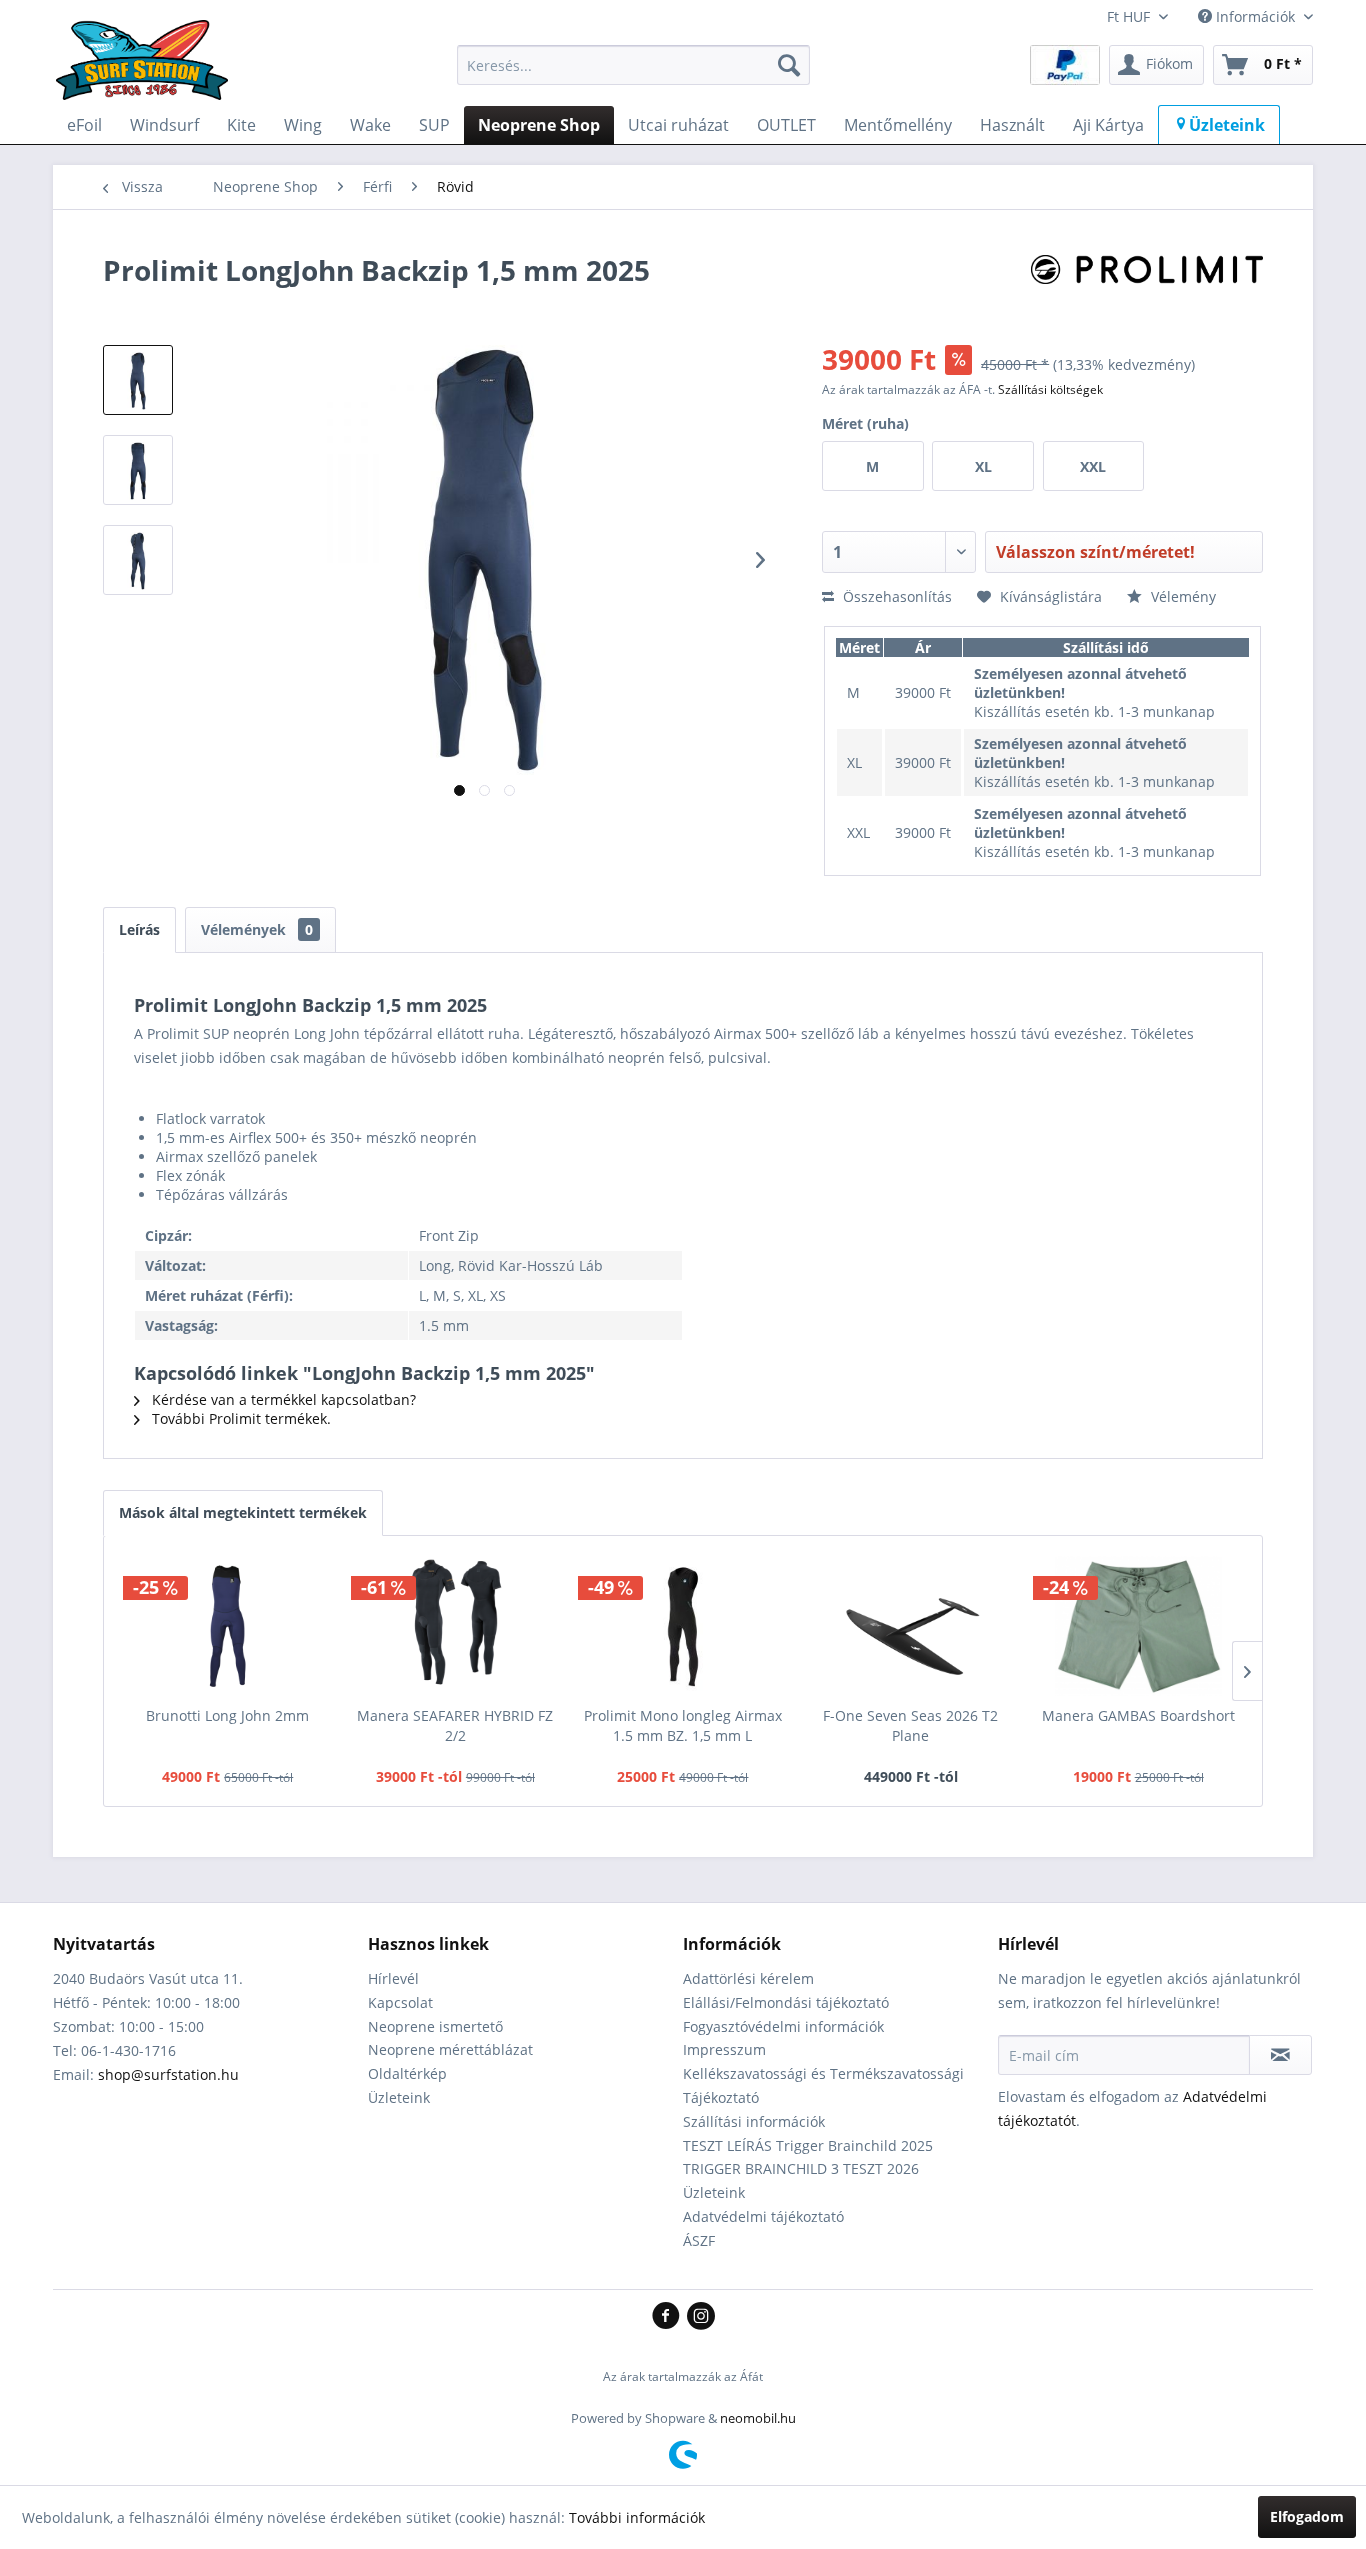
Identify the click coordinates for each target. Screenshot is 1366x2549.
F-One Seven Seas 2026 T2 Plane (910, 1725)
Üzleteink (399, 2097)
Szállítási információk (754, 2121)
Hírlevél (393, 1978)
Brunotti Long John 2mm (227, 1715)
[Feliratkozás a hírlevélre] (1280, 2055)
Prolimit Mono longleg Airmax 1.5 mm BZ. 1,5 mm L (683, 1725)
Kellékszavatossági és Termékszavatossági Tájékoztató (823, 2085)
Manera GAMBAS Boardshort (1138, 1715)
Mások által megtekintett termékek (243, 1512)
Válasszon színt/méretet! (1095, 552)
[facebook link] (669, 2317)
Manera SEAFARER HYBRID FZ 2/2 (455, 1725)
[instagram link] (701, 2317)
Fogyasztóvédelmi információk (783, 2026)
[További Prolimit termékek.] (1147, 290)
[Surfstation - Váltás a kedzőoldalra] (149, 70)
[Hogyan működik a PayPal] (1065, 63)
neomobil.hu (758, 2418)
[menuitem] (633, 65)
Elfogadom (1307, 2516)
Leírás (139, 929)
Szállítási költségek (1050, 389)
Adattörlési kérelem (748, 1978)
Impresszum (724, 2049)
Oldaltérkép (407, 2073)
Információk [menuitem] (1255, 16)
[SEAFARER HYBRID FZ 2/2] (456, 1626)
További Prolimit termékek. (239, 1418)
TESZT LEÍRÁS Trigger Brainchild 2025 (808, 2145)
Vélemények (257, 929)
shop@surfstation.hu (168, 2074)
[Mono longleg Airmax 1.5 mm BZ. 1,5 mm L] (683, 1626)
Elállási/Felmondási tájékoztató (786, 2002)
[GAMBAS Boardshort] (1138, 1626)
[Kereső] (789, 65)
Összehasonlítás (895, 596)
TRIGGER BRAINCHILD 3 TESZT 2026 (801, 2168)
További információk (637, 2517)
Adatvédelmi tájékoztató (763, 2216)
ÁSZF (699, 2240)
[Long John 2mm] (228, 1626)
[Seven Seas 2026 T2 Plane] (911, 1626)
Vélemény (1181, 596)
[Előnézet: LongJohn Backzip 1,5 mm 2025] (138, 380)
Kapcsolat (400, 2002)
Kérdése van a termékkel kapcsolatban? (282, 1399)
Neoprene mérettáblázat (450, 2049)
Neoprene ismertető (435, 2026)
